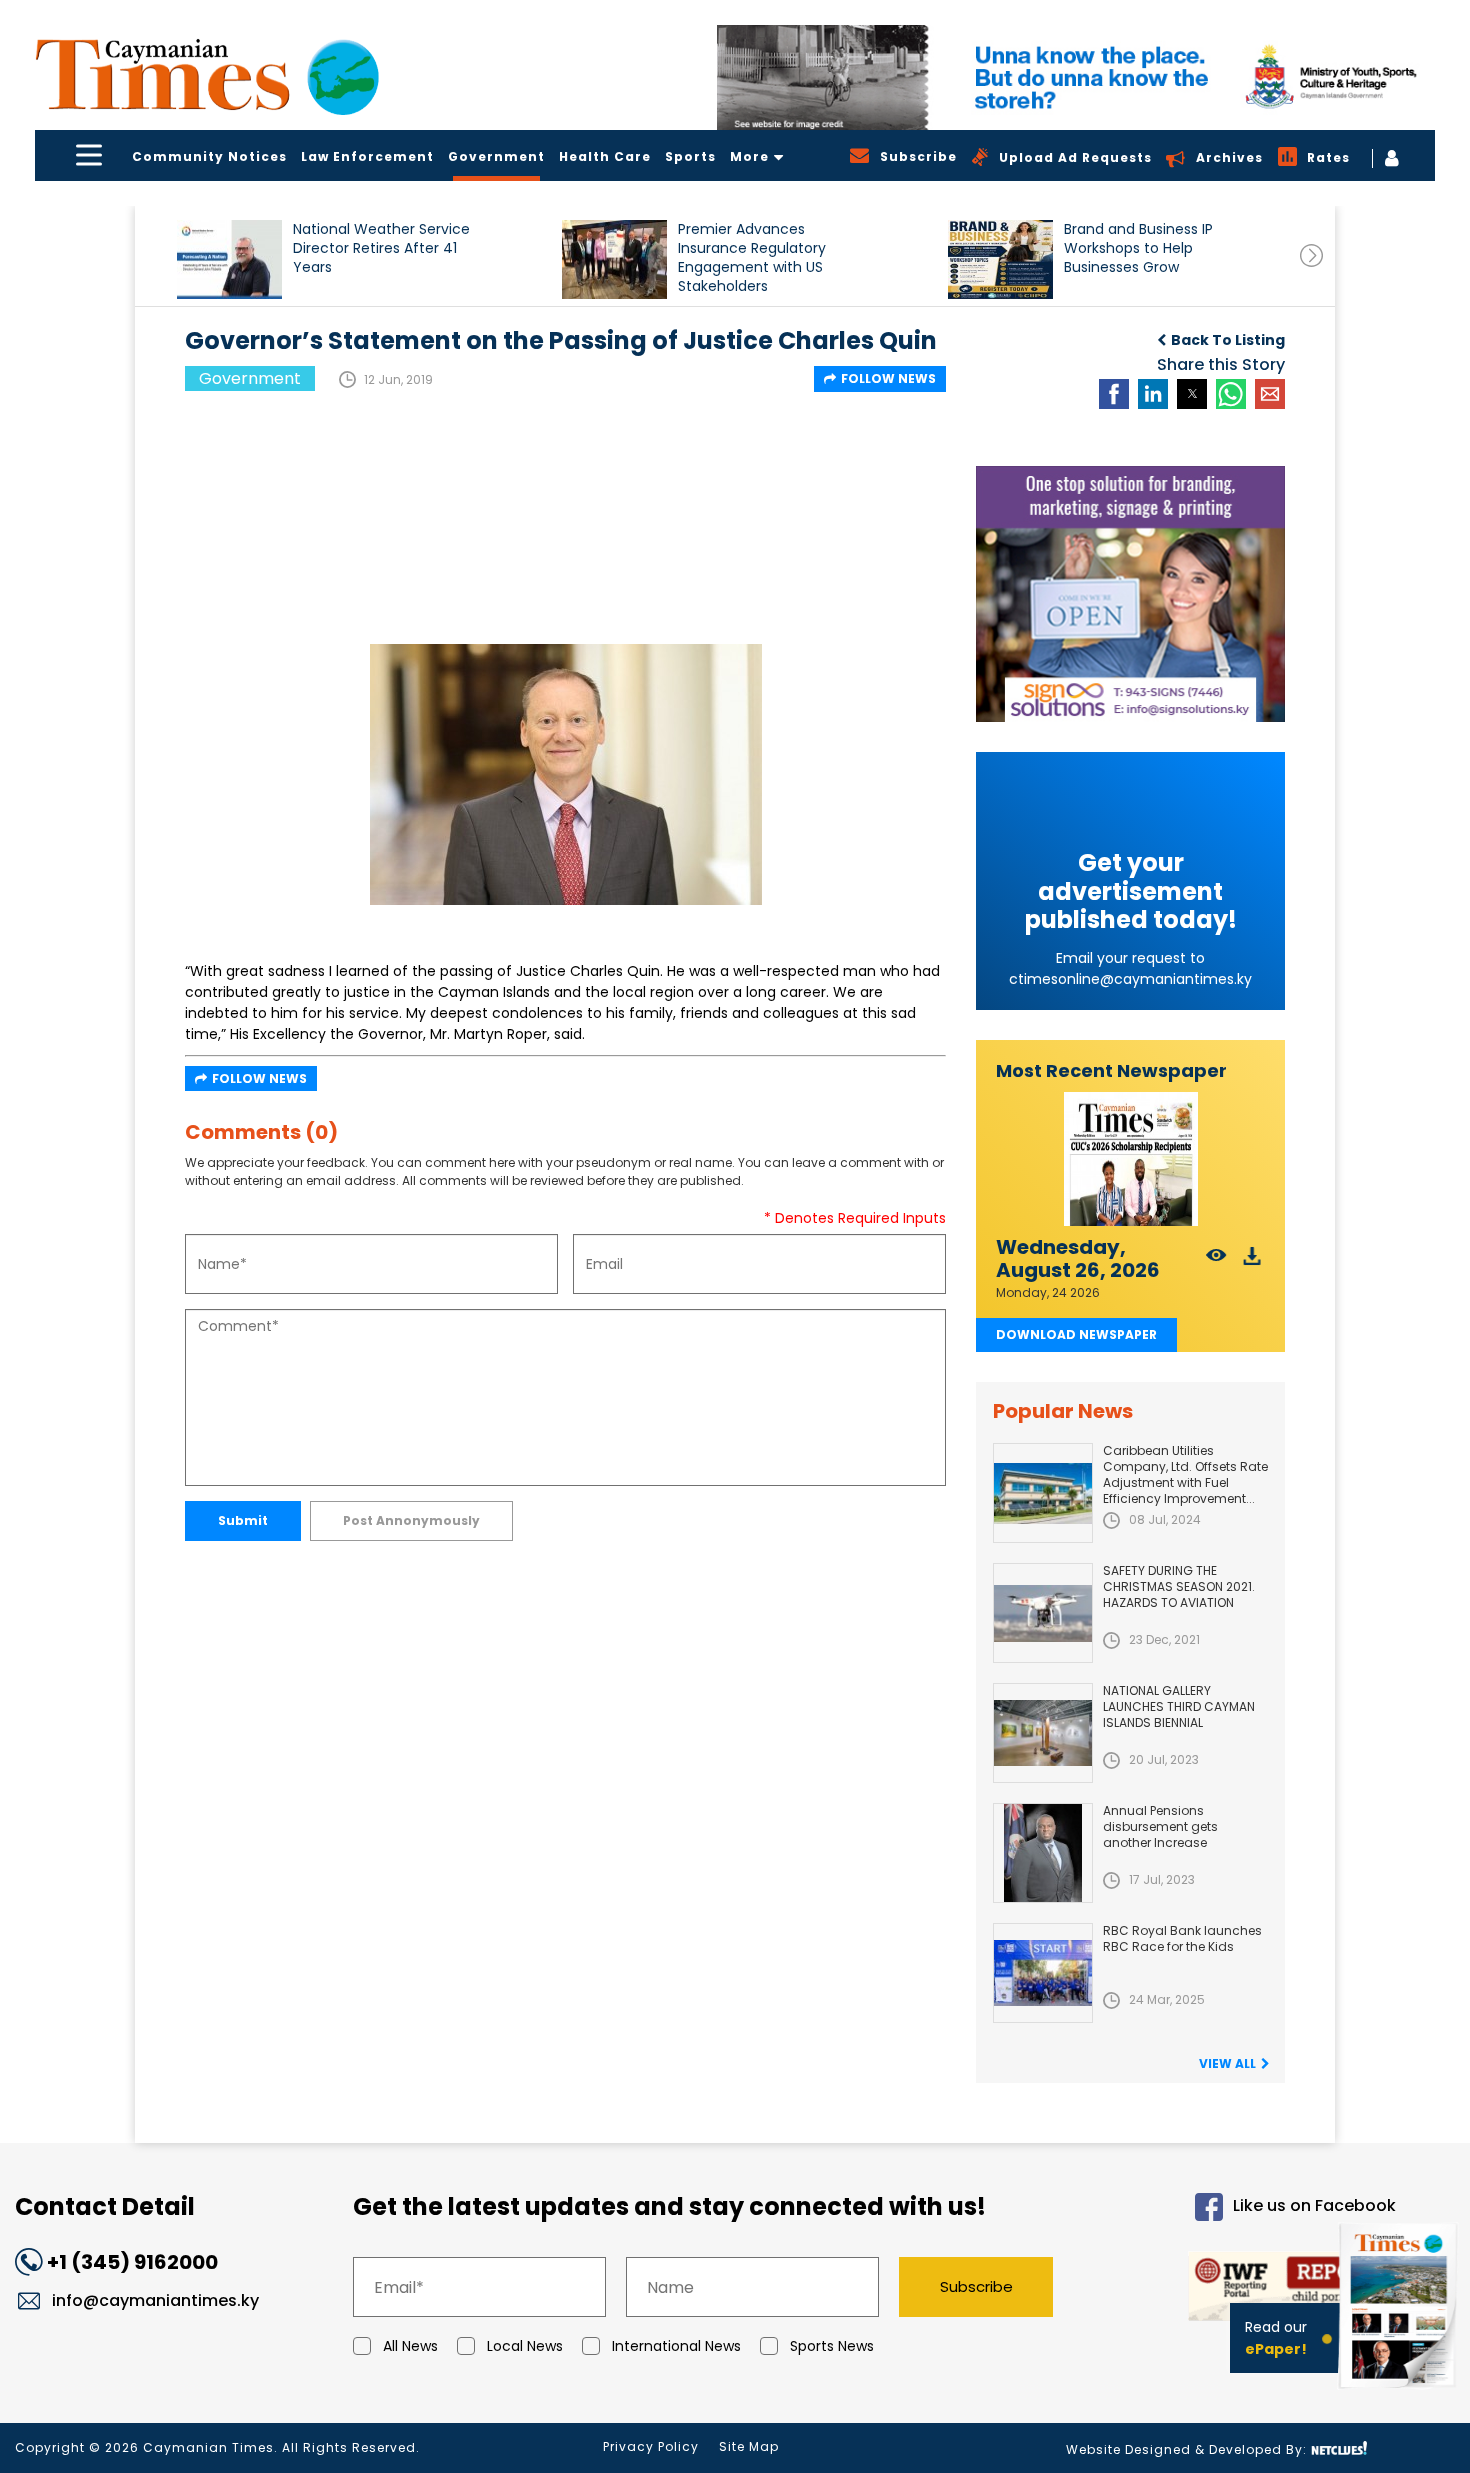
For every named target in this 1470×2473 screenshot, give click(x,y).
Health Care (605, 156)
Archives (1229, 157)
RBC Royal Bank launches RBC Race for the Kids (1182, 1938)
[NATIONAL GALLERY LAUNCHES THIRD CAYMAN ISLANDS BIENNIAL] (1043, 1733)
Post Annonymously (411, 1520)
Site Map (749, 2446)
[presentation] (1311, 255)
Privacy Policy (651, 2446)
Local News (525, 2346)
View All (1227, 2063)
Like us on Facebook (1314, 2206)
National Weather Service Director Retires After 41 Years (381, 248)
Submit (243, 1520)
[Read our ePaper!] (1400, 2392)
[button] (229, 259)
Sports (690, 156)
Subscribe (976, 2286)
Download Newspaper (1076, 1334)
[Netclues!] (1339, 2448)
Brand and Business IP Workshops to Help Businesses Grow (1138, 248)
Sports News (832, 2346)
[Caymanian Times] (207, 74)
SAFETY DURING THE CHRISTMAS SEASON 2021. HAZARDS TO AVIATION (1179, 1586)
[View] (1216, 1261)
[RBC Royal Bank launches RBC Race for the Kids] (1043, 1973)
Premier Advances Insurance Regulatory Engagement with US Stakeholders (752, 257)
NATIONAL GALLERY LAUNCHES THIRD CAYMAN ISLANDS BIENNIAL (1179, 1706)
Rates (1328, 157)
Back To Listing (1228, 340)
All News (410, 2346)
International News (676, 2346)
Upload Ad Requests (1075, 157)
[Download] (1252, 1261)
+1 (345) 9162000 (132, 2262)
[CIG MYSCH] (1076, 77)
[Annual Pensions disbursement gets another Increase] (1043, 1853)
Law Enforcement (367, 156)
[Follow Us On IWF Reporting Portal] (1242, 2289)
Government (496, 156)
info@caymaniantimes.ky (155, 2300)
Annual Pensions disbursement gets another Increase (1160, 1826)
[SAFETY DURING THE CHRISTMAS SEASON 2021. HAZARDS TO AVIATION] (1043, 1613)
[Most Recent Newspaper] (1130, 1159)
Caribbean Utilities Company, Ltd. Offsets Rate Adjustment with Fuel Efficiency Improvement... (1185, 1474)
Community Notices (209, 156)
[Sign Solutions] (1130, 594)
